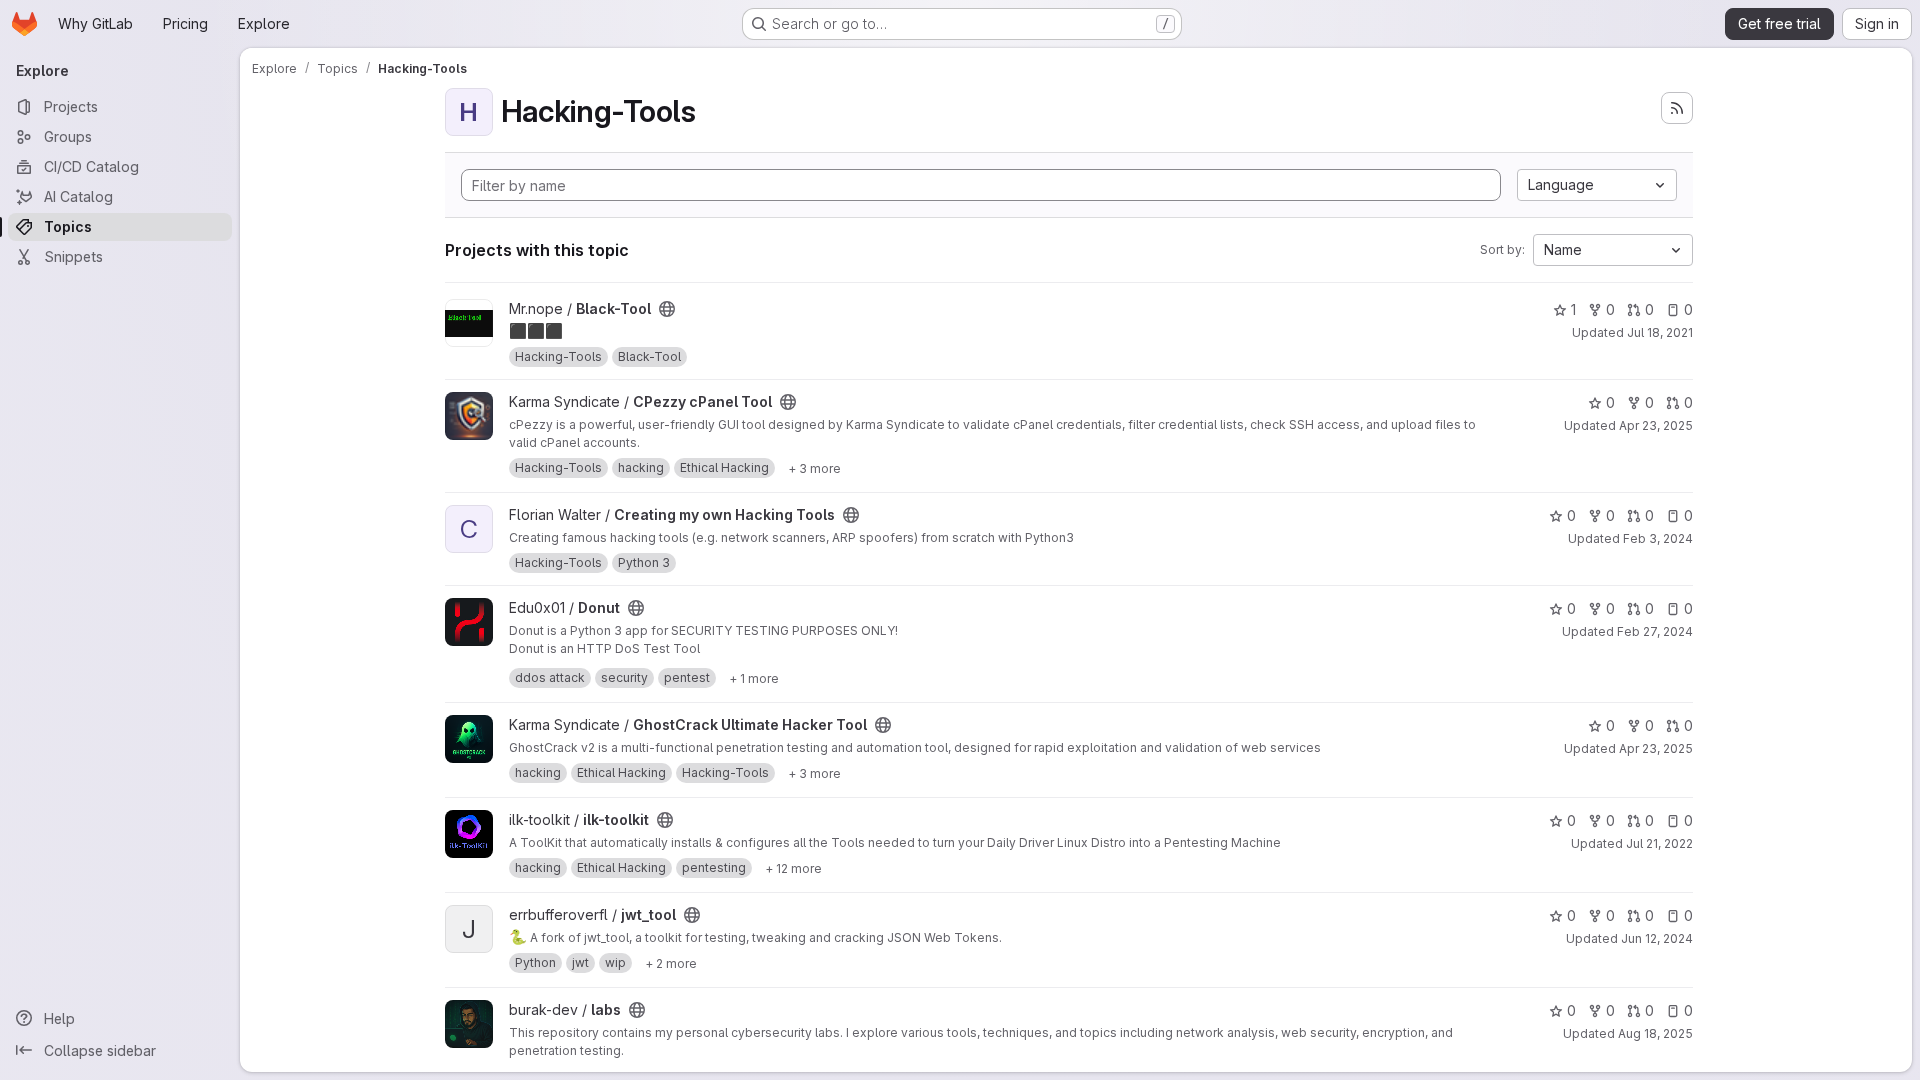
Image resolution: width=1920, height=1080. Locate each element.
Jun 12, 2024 (1657, 938)
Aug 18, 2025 (1655, 1033)
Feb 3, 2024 (1658, 538)
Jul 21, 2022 (1659, 843)
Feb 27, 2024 (1655, 631)
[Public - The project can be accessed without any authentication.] (667, 309)
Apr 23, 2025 (1656, 425)
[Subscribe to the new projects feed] (1677, 108)
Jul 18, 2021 (1660, 332)
